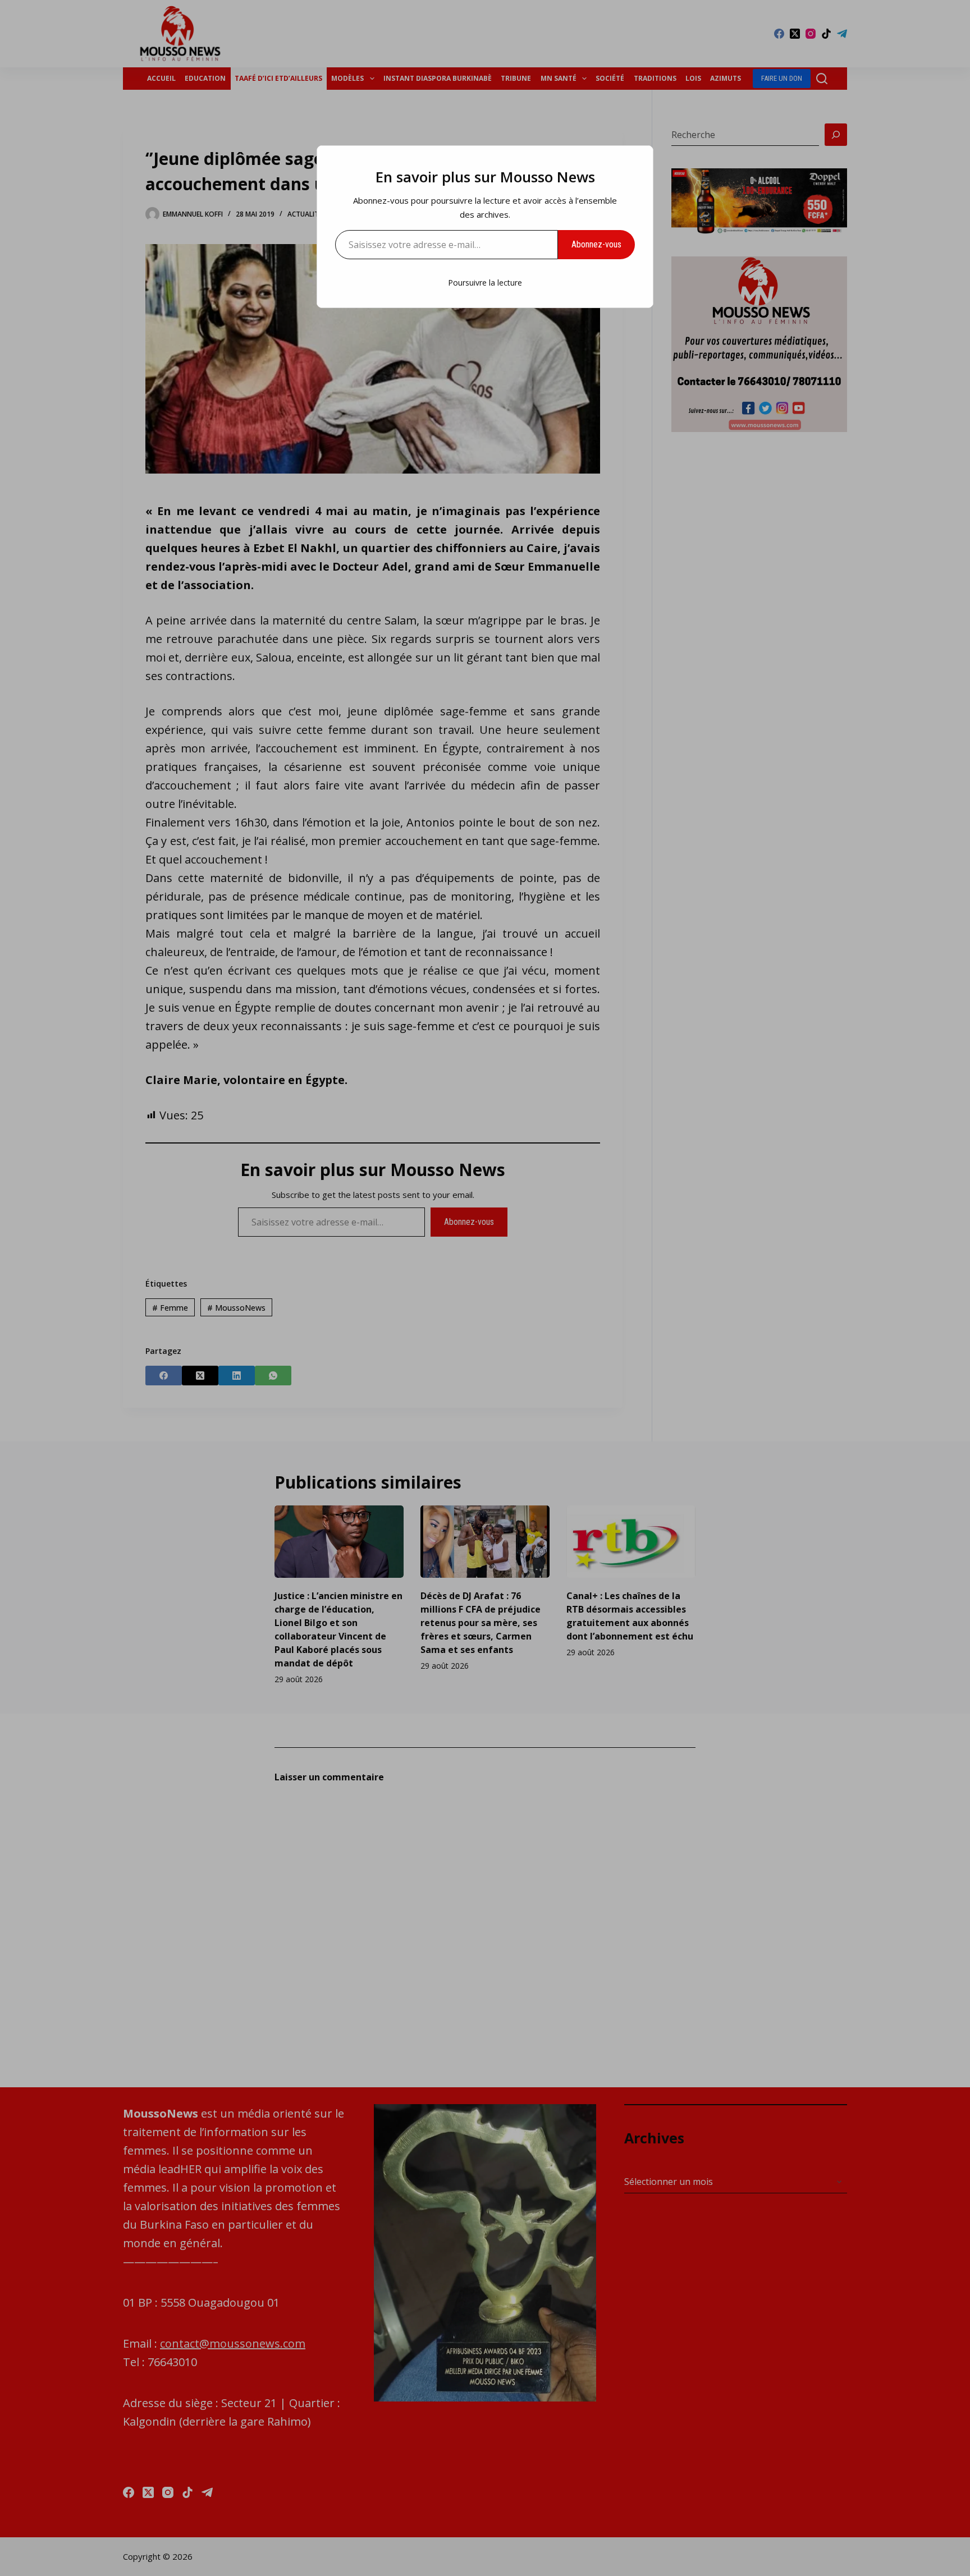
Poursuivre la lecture (485, 283)
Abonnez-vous (596, 244)
